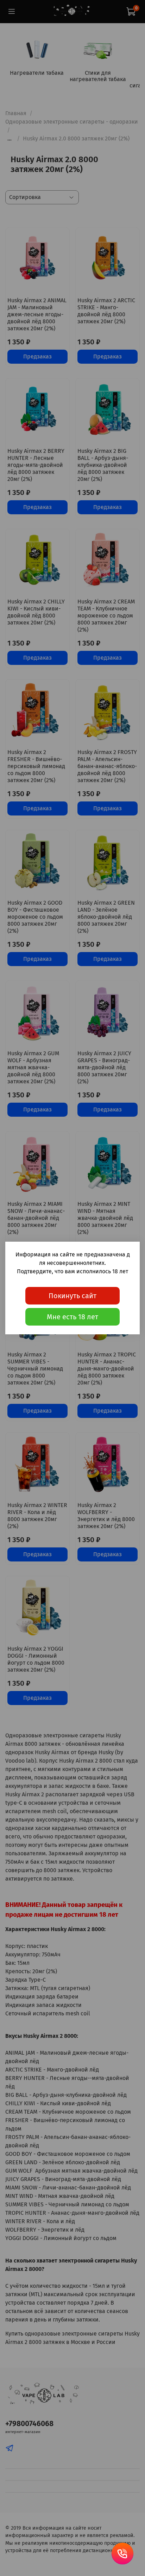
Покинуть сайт (72, 1296)
